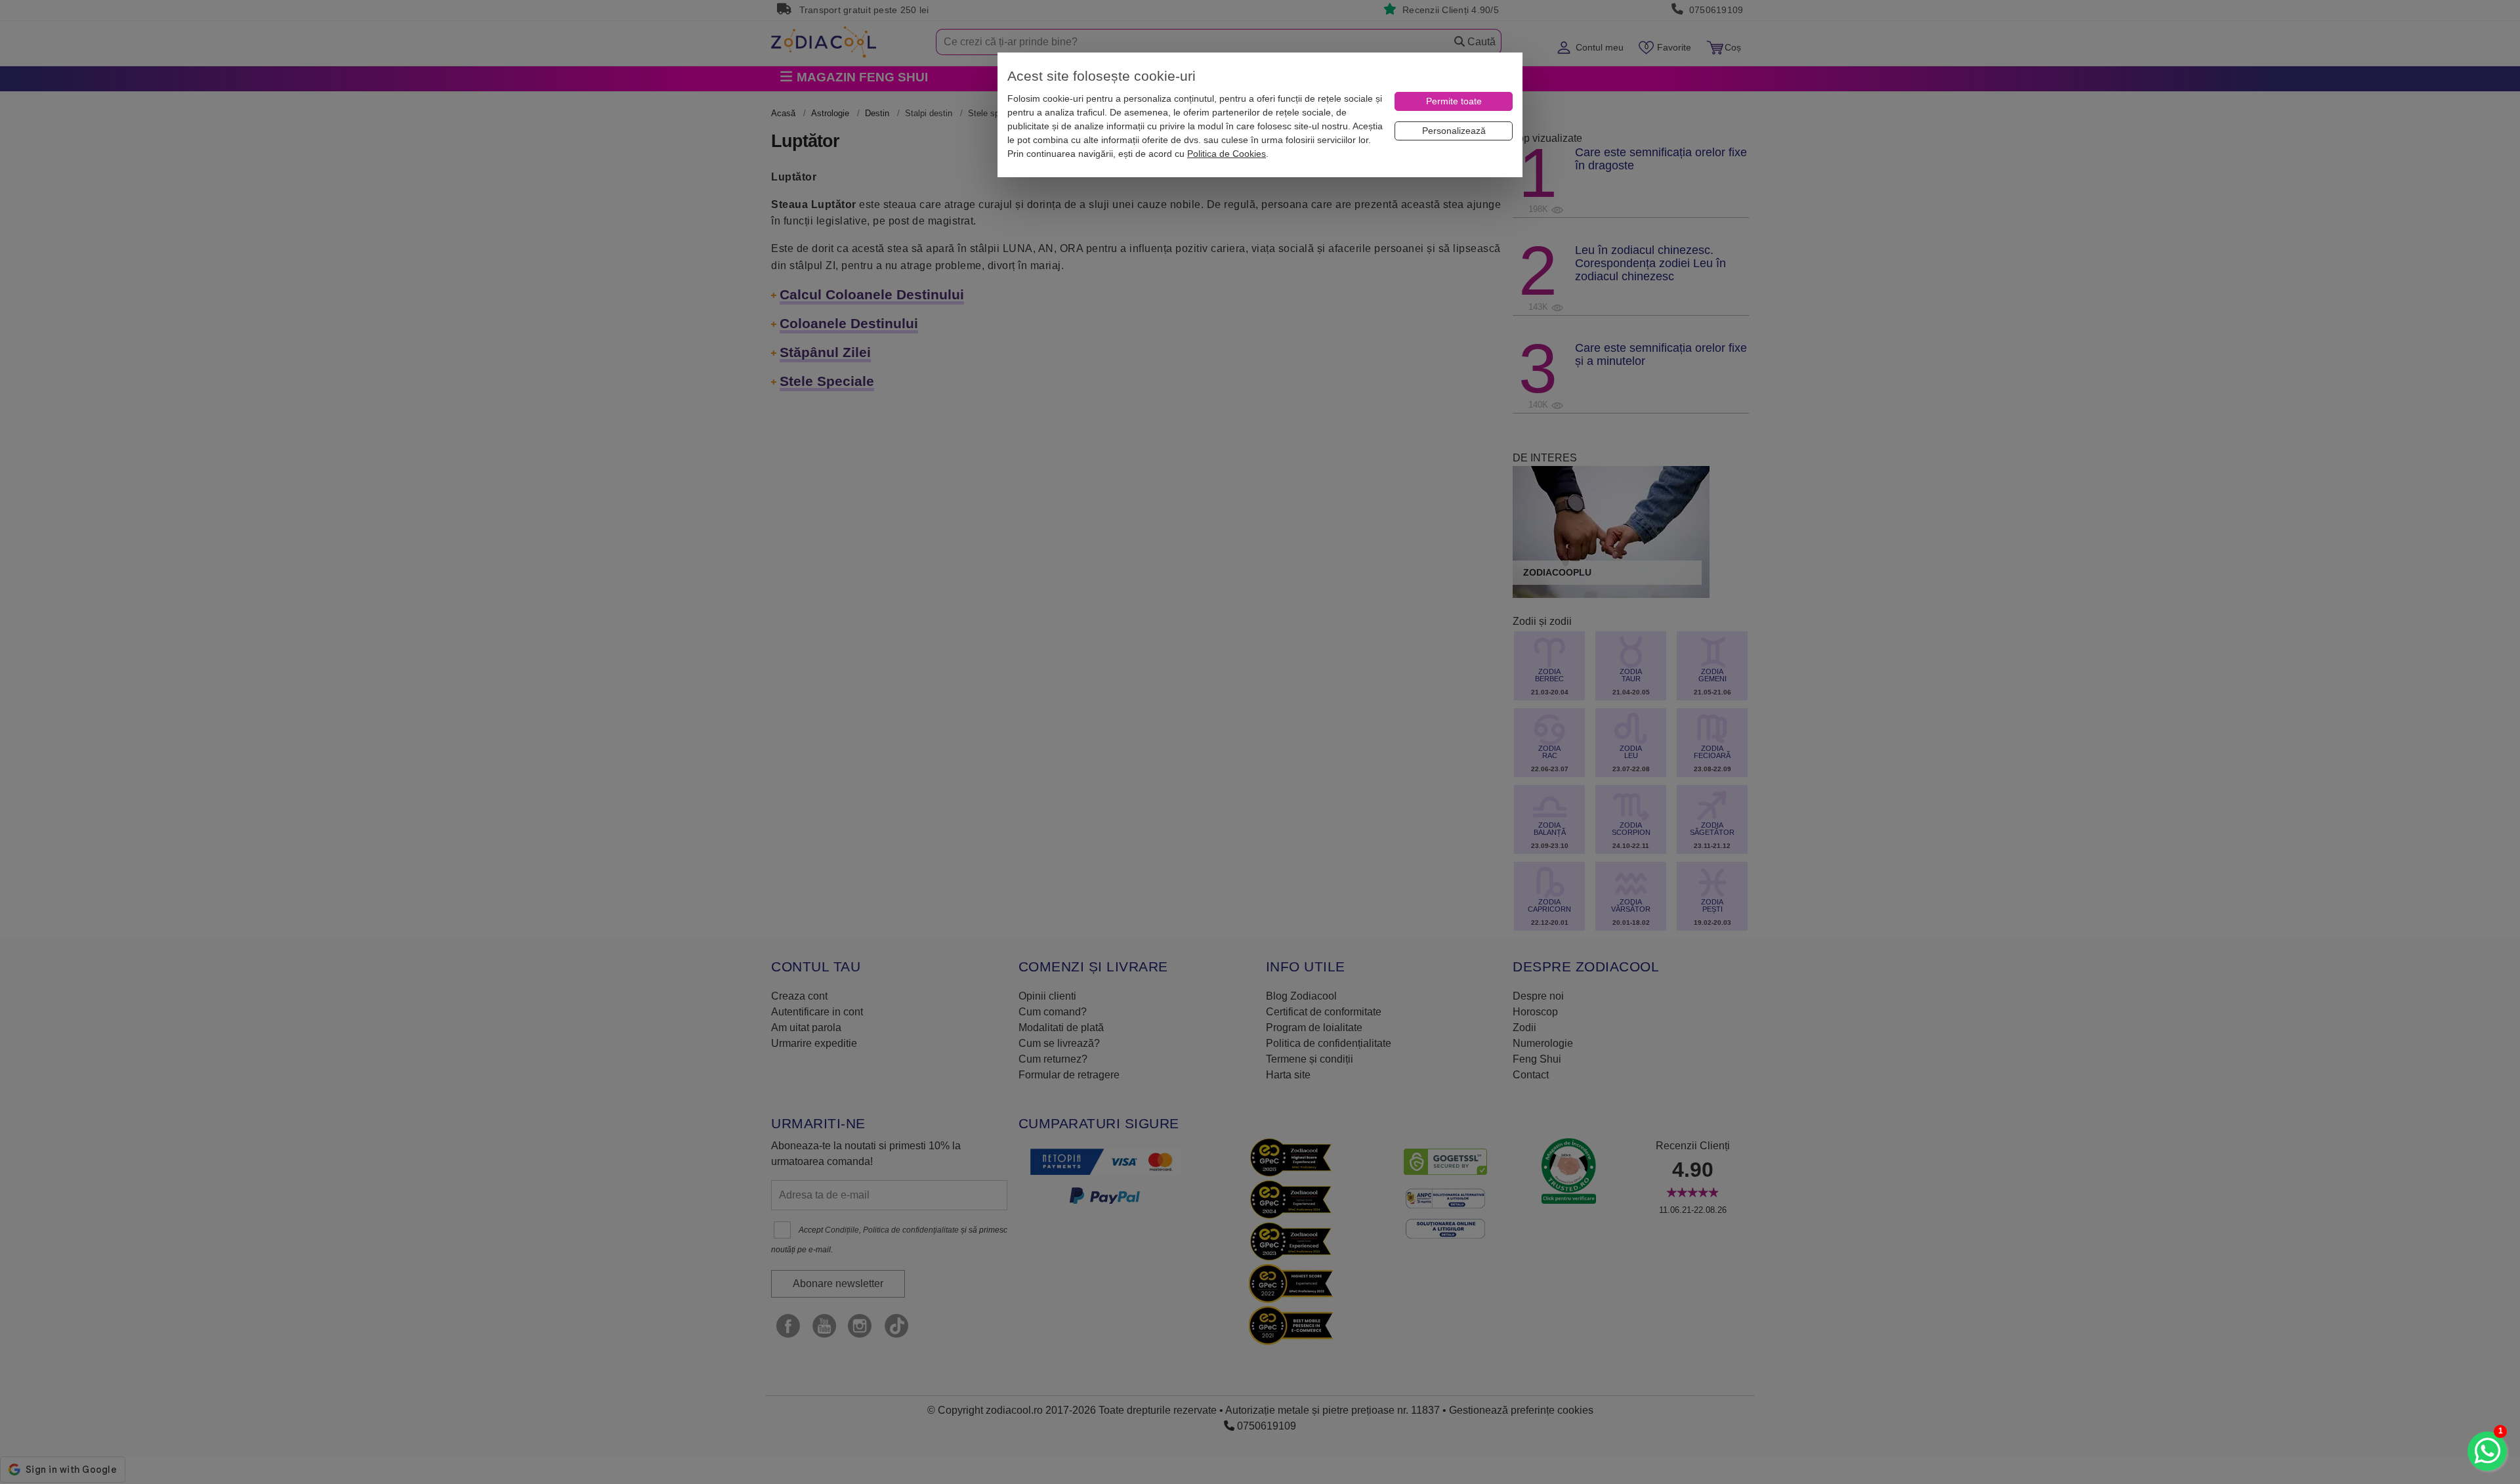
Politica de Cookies (1227, 154)
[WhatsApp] (2487, 1451)
